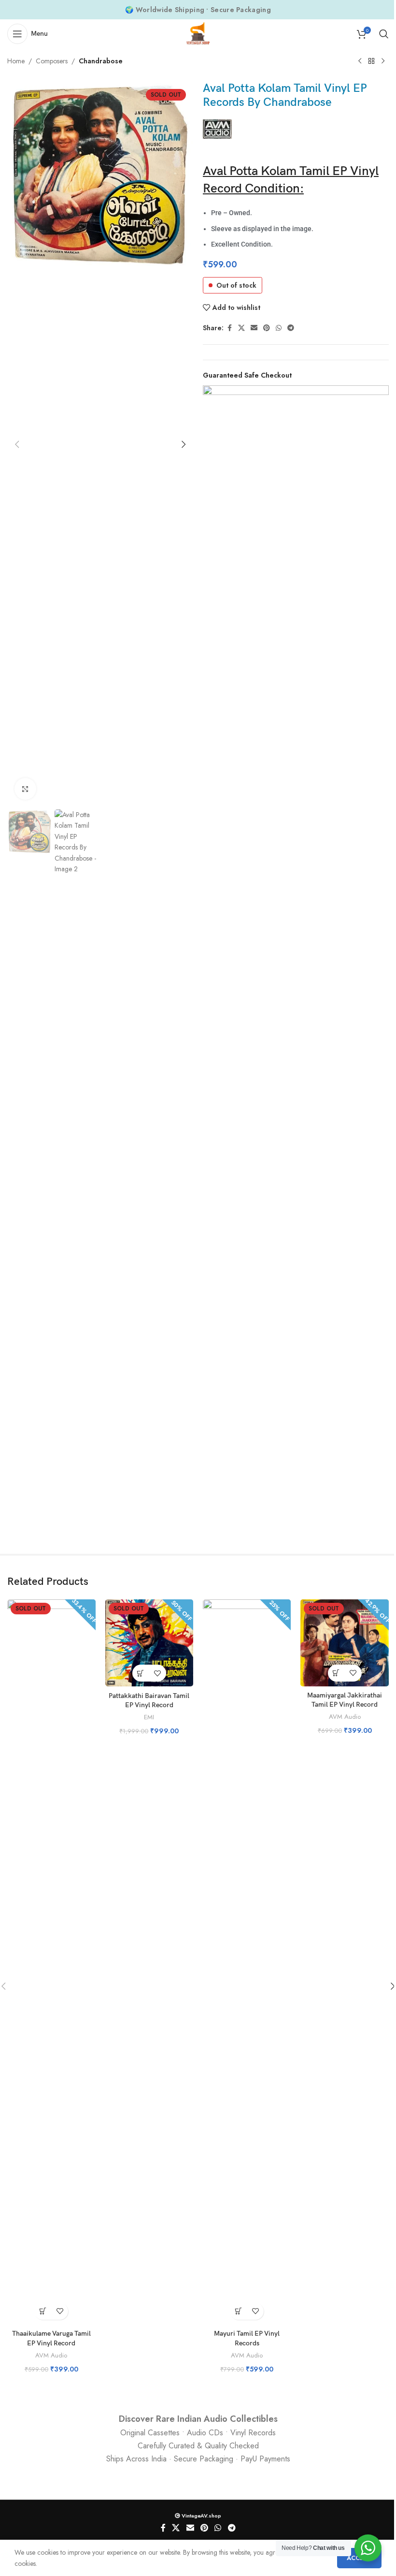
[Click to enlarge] (25, 789)
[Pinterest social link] (267, 328)
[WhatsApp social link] (279, 328)
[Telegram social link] (291, 328)
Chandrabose (101, 61)
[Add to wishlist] (60, 2311)
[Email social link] (254, 328)
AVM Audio (51, 2355)
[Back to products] (371, 61)
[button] (17, 444)
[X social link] (241, 328)
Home (16, 61)
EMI (149, 1717)
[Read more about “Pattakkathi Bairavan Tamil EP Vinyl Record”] (141, 1673)
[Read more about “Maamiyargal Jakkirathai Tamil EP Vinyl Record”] (336, 1673)
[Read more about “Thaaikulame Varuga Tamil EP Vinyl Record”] (43, 2311)
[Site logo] (198, 33)
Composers (52, 61)
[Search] (384, 34)
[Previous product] (360, 61)
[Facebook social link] (229, 328)
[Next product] (383, 61)
